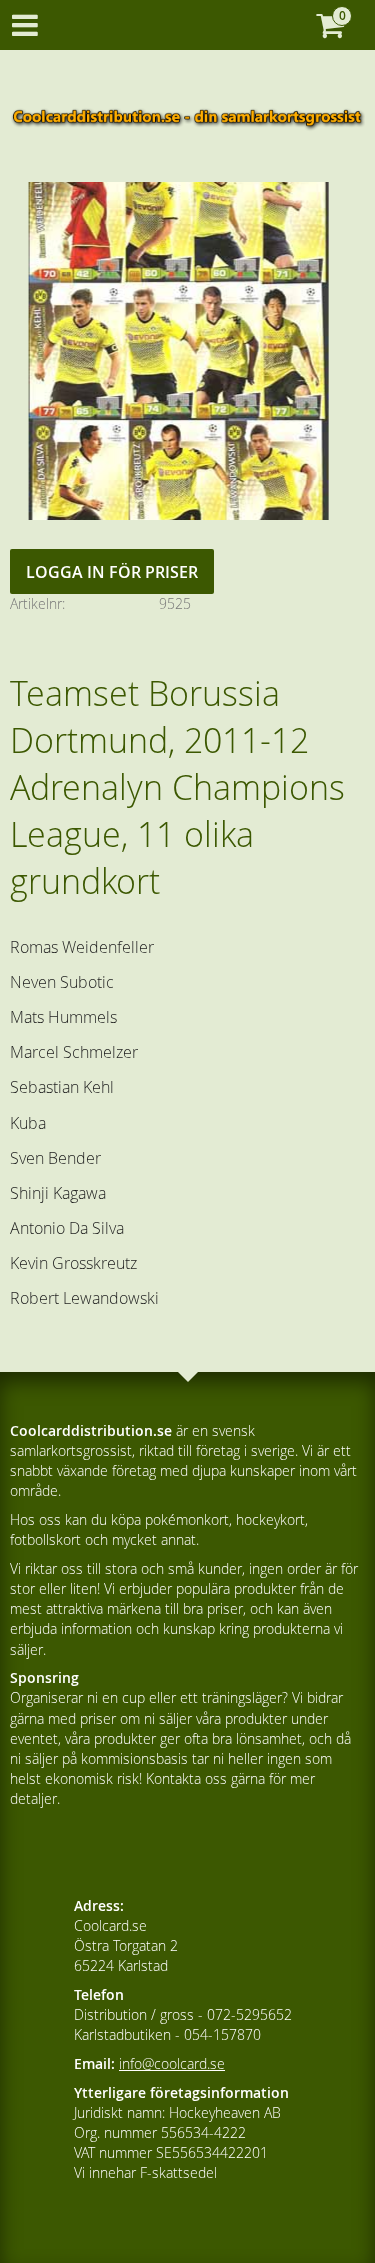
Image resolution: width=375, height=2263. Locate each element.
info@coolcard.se (172, 2063)
